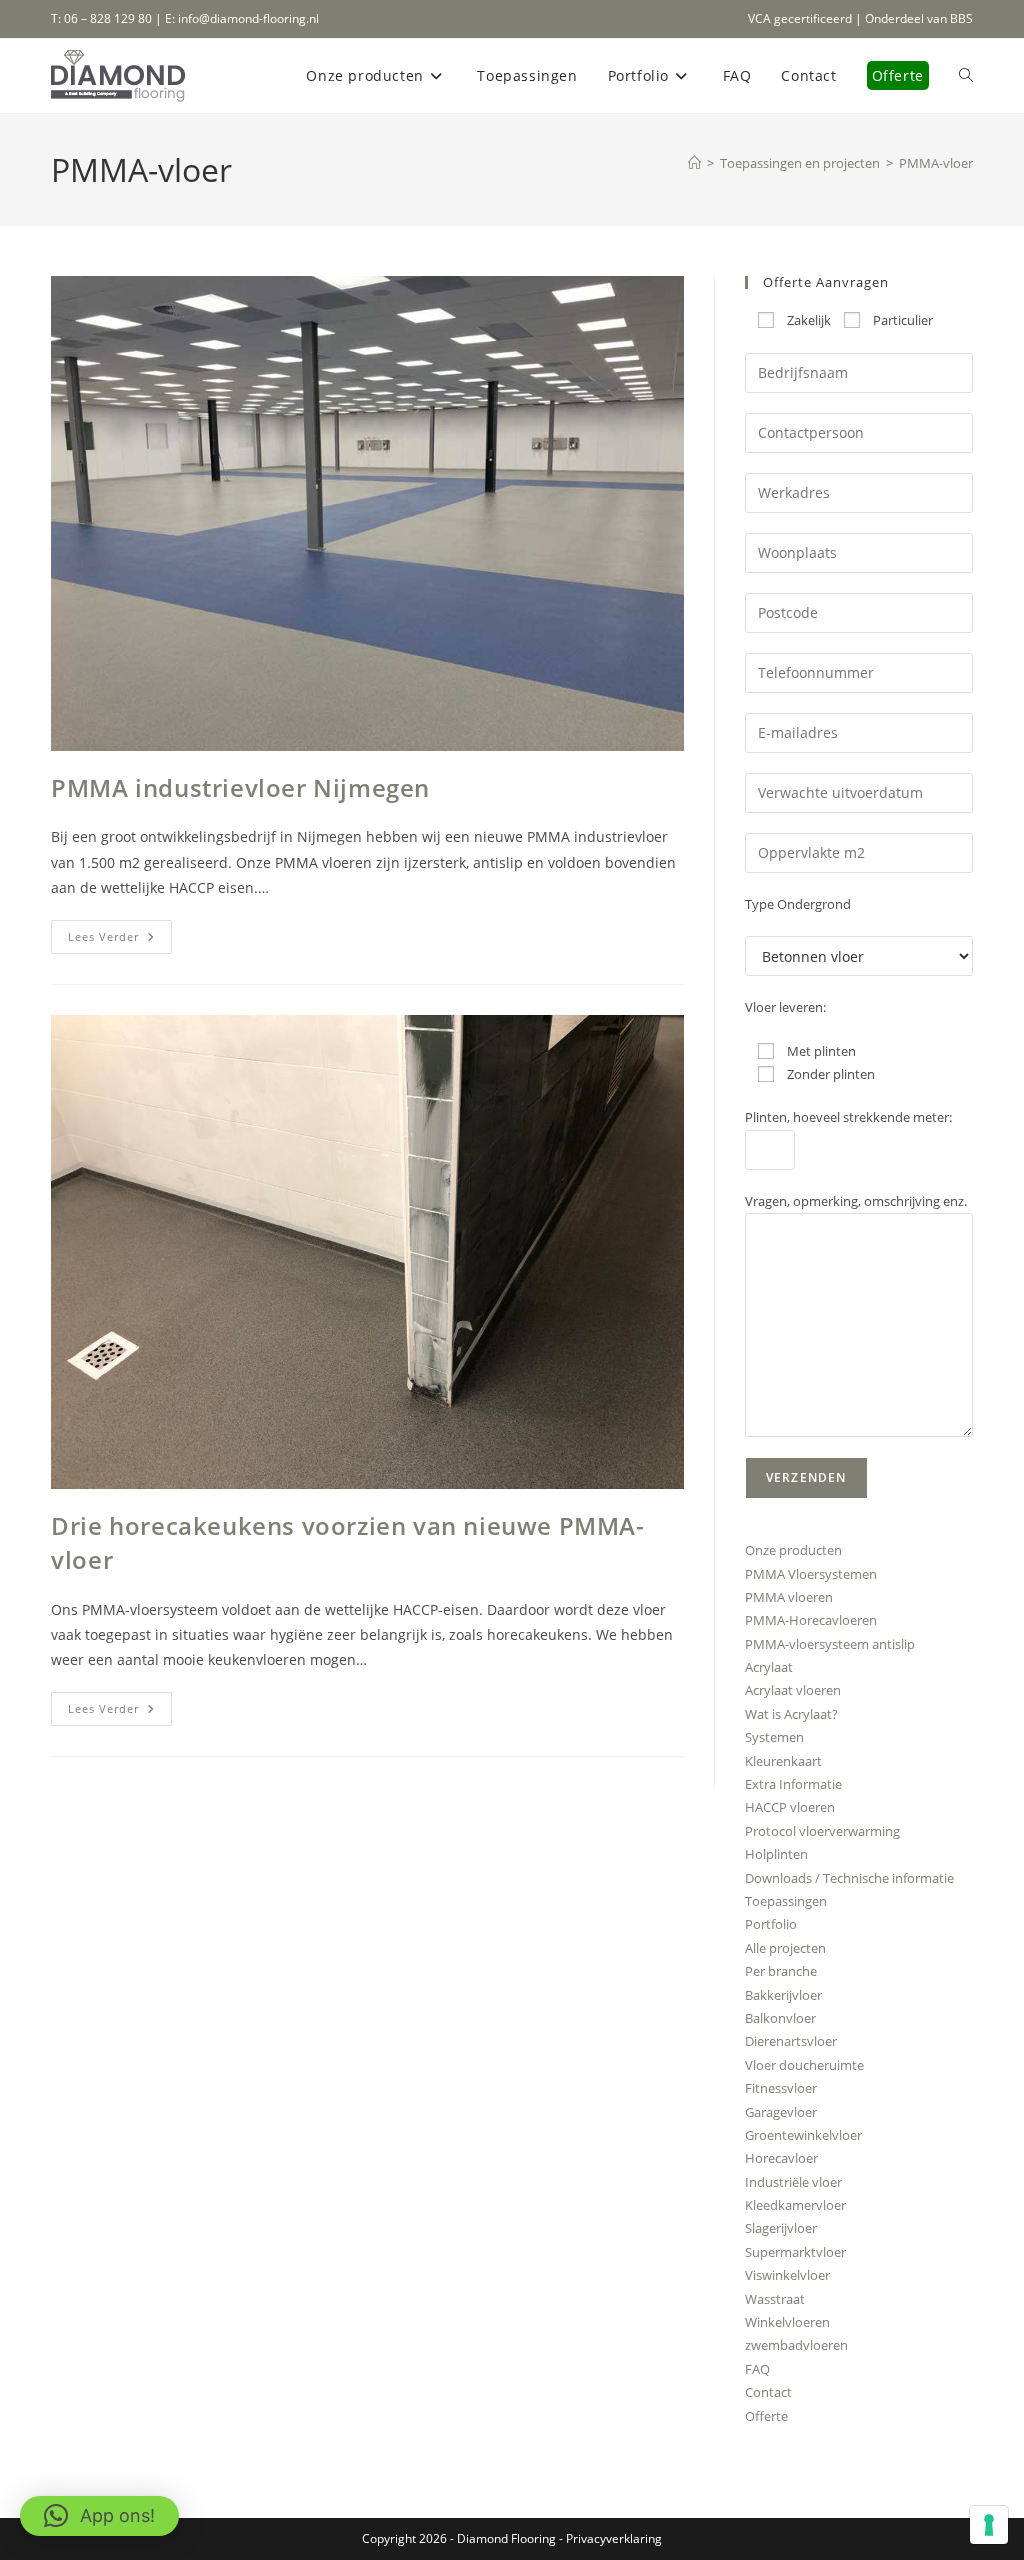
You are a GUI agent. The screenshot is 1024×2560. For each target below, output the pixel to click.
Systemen (774, 1737)
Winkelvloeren (787, 2322)
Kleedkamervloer (795, 2205)
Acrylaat (769, 1667)
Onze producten (793, 1550)
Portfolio (771, 1924)
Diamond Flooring (506, 2538)
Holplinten (776, 1854)
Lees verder (120, 940)
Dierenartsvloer (791, 2041)
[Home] (694, 163)
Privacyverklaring (614, 2538)
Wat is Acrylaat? (791, 1714)
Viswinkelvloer (787, 2275)
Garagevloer (781, 2112)
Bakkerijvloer (783, 1995)
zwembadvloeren (796, 2345)
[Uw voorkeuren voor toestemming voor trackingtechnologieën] (989, 2525)
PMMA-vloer (936, 163)
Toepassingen (786, 1901)
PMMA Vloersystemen (811, 1574)
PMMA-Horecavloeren (811, 1620)
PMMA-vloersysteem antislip (830, 1644)
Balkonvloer (780, 2018)
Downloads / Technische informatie (849, 1878)
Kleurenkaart (783, 1761)
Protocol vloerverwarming (822, 1831)
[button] (99, 2516)
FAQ (757, 2369)
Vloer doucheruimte (804, 2065)
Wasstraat (775, 2299)
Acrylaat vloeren (793, 1690)
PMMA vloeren (789, 1597)
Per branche (781, 1971)
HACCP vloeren (790, 1807)
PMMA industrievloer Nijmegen (240, 787)
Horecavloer (781, 2158)
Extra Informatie (793, 1784)
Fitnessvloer (781, 2088)
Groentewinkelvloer (803, 2135)
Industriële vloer (793, 2182)
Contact (768, 2392)
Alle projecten (785, 1948)
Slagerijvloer (781, 2228)
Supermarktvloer (795, 2252)
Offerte (766, 2416)
